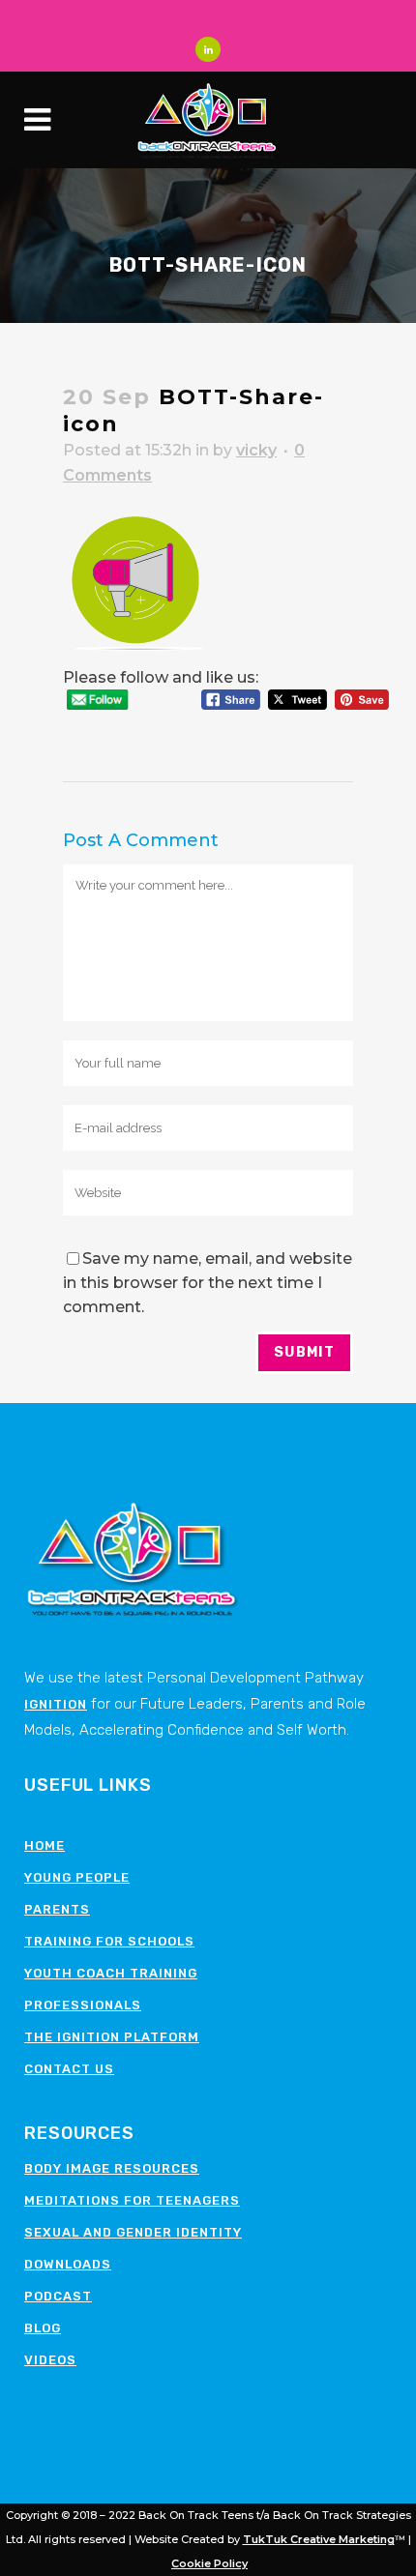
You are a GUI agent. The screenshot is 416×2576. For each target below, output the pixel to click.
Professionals (83, 2005)
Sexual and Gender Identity (133, 2232)
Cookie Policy (209, 2563)
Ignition (56, 1704)
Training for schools (109, 1941)
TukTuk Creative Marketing (319, 2539)
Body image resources (112, 2168)
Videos (50, 2360)
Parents (57, 1909)
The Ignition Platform (112, 2037)
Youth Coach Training (111, 1973)
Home (45, 1845)
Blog (43, 2328)
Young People (77, 1877)
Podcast (58, 2296)
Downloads (68, 2264)
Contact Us (69, 2069)
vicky (256, 450)
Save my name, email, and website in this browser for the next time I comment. (208, 1283)
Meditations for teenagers (132, 2200)
